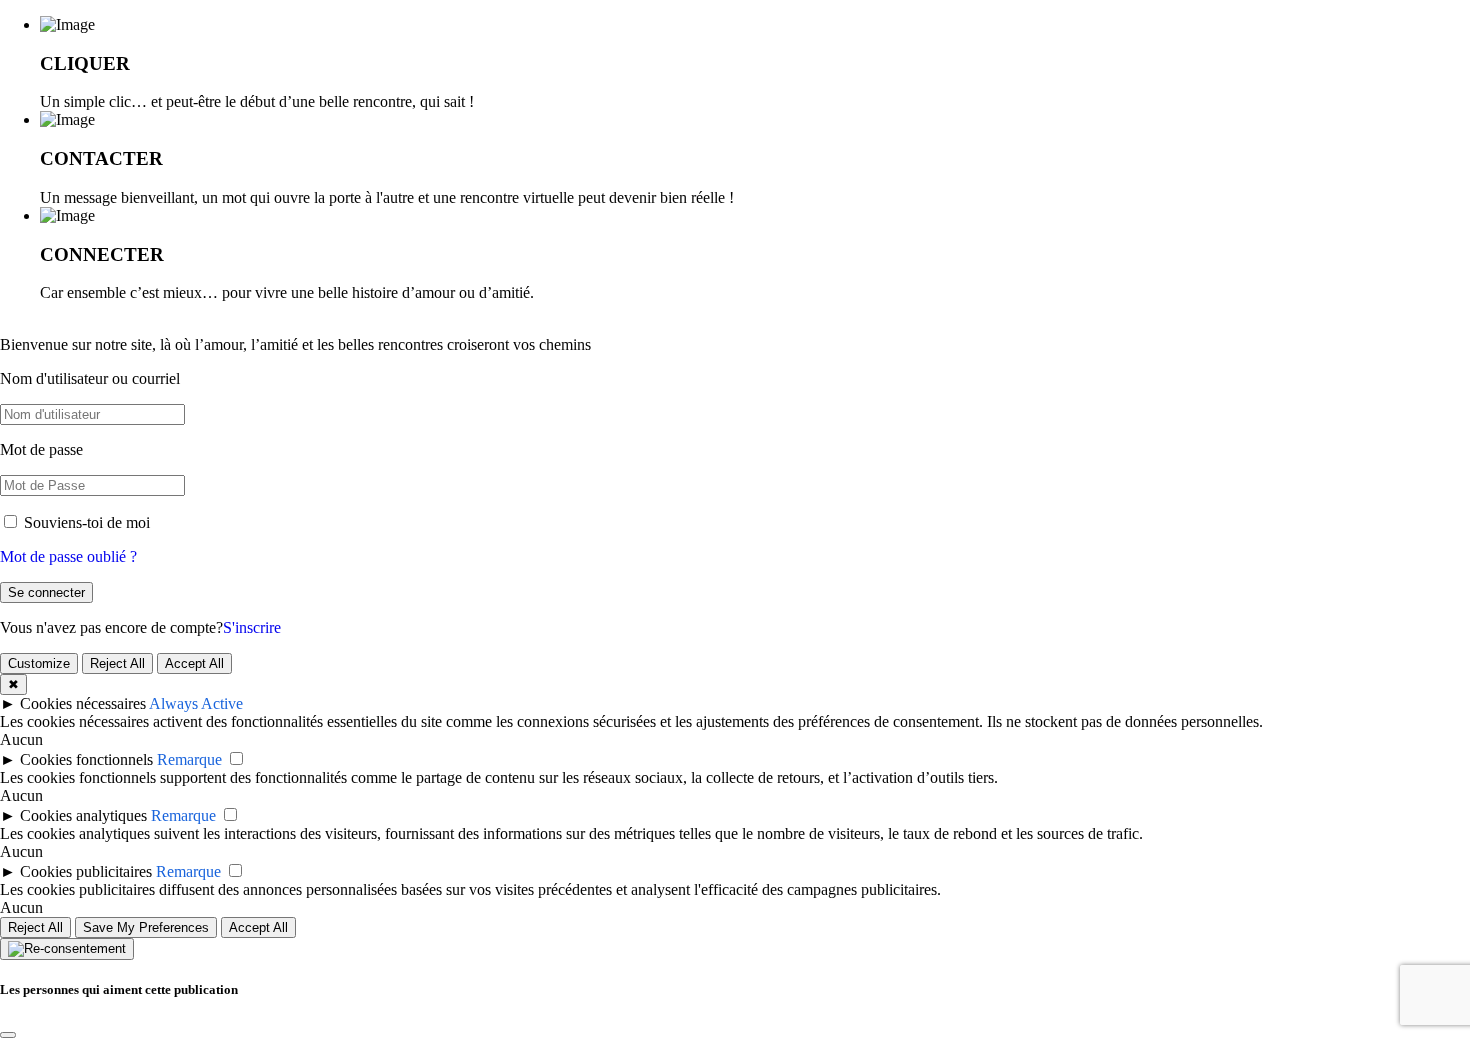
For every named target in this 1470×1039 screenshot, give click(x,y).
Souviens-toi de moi (85, 522)
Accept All (194, 663)
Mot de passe (41, 449)
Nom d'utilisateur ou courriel (90, 378)
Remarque (189, 759)
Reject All (117, 663)
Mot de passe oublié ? (68, 556)
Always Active (196, 703)
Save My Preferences (146, 927)
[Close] (8, 1035)
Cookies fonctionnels (86, 759)
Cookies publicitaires (86, 871)
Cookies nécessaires (83, 703)
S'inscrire (252, 627)
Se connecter (46, 592)
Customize (39, 663)
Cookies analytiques (83, 815)
